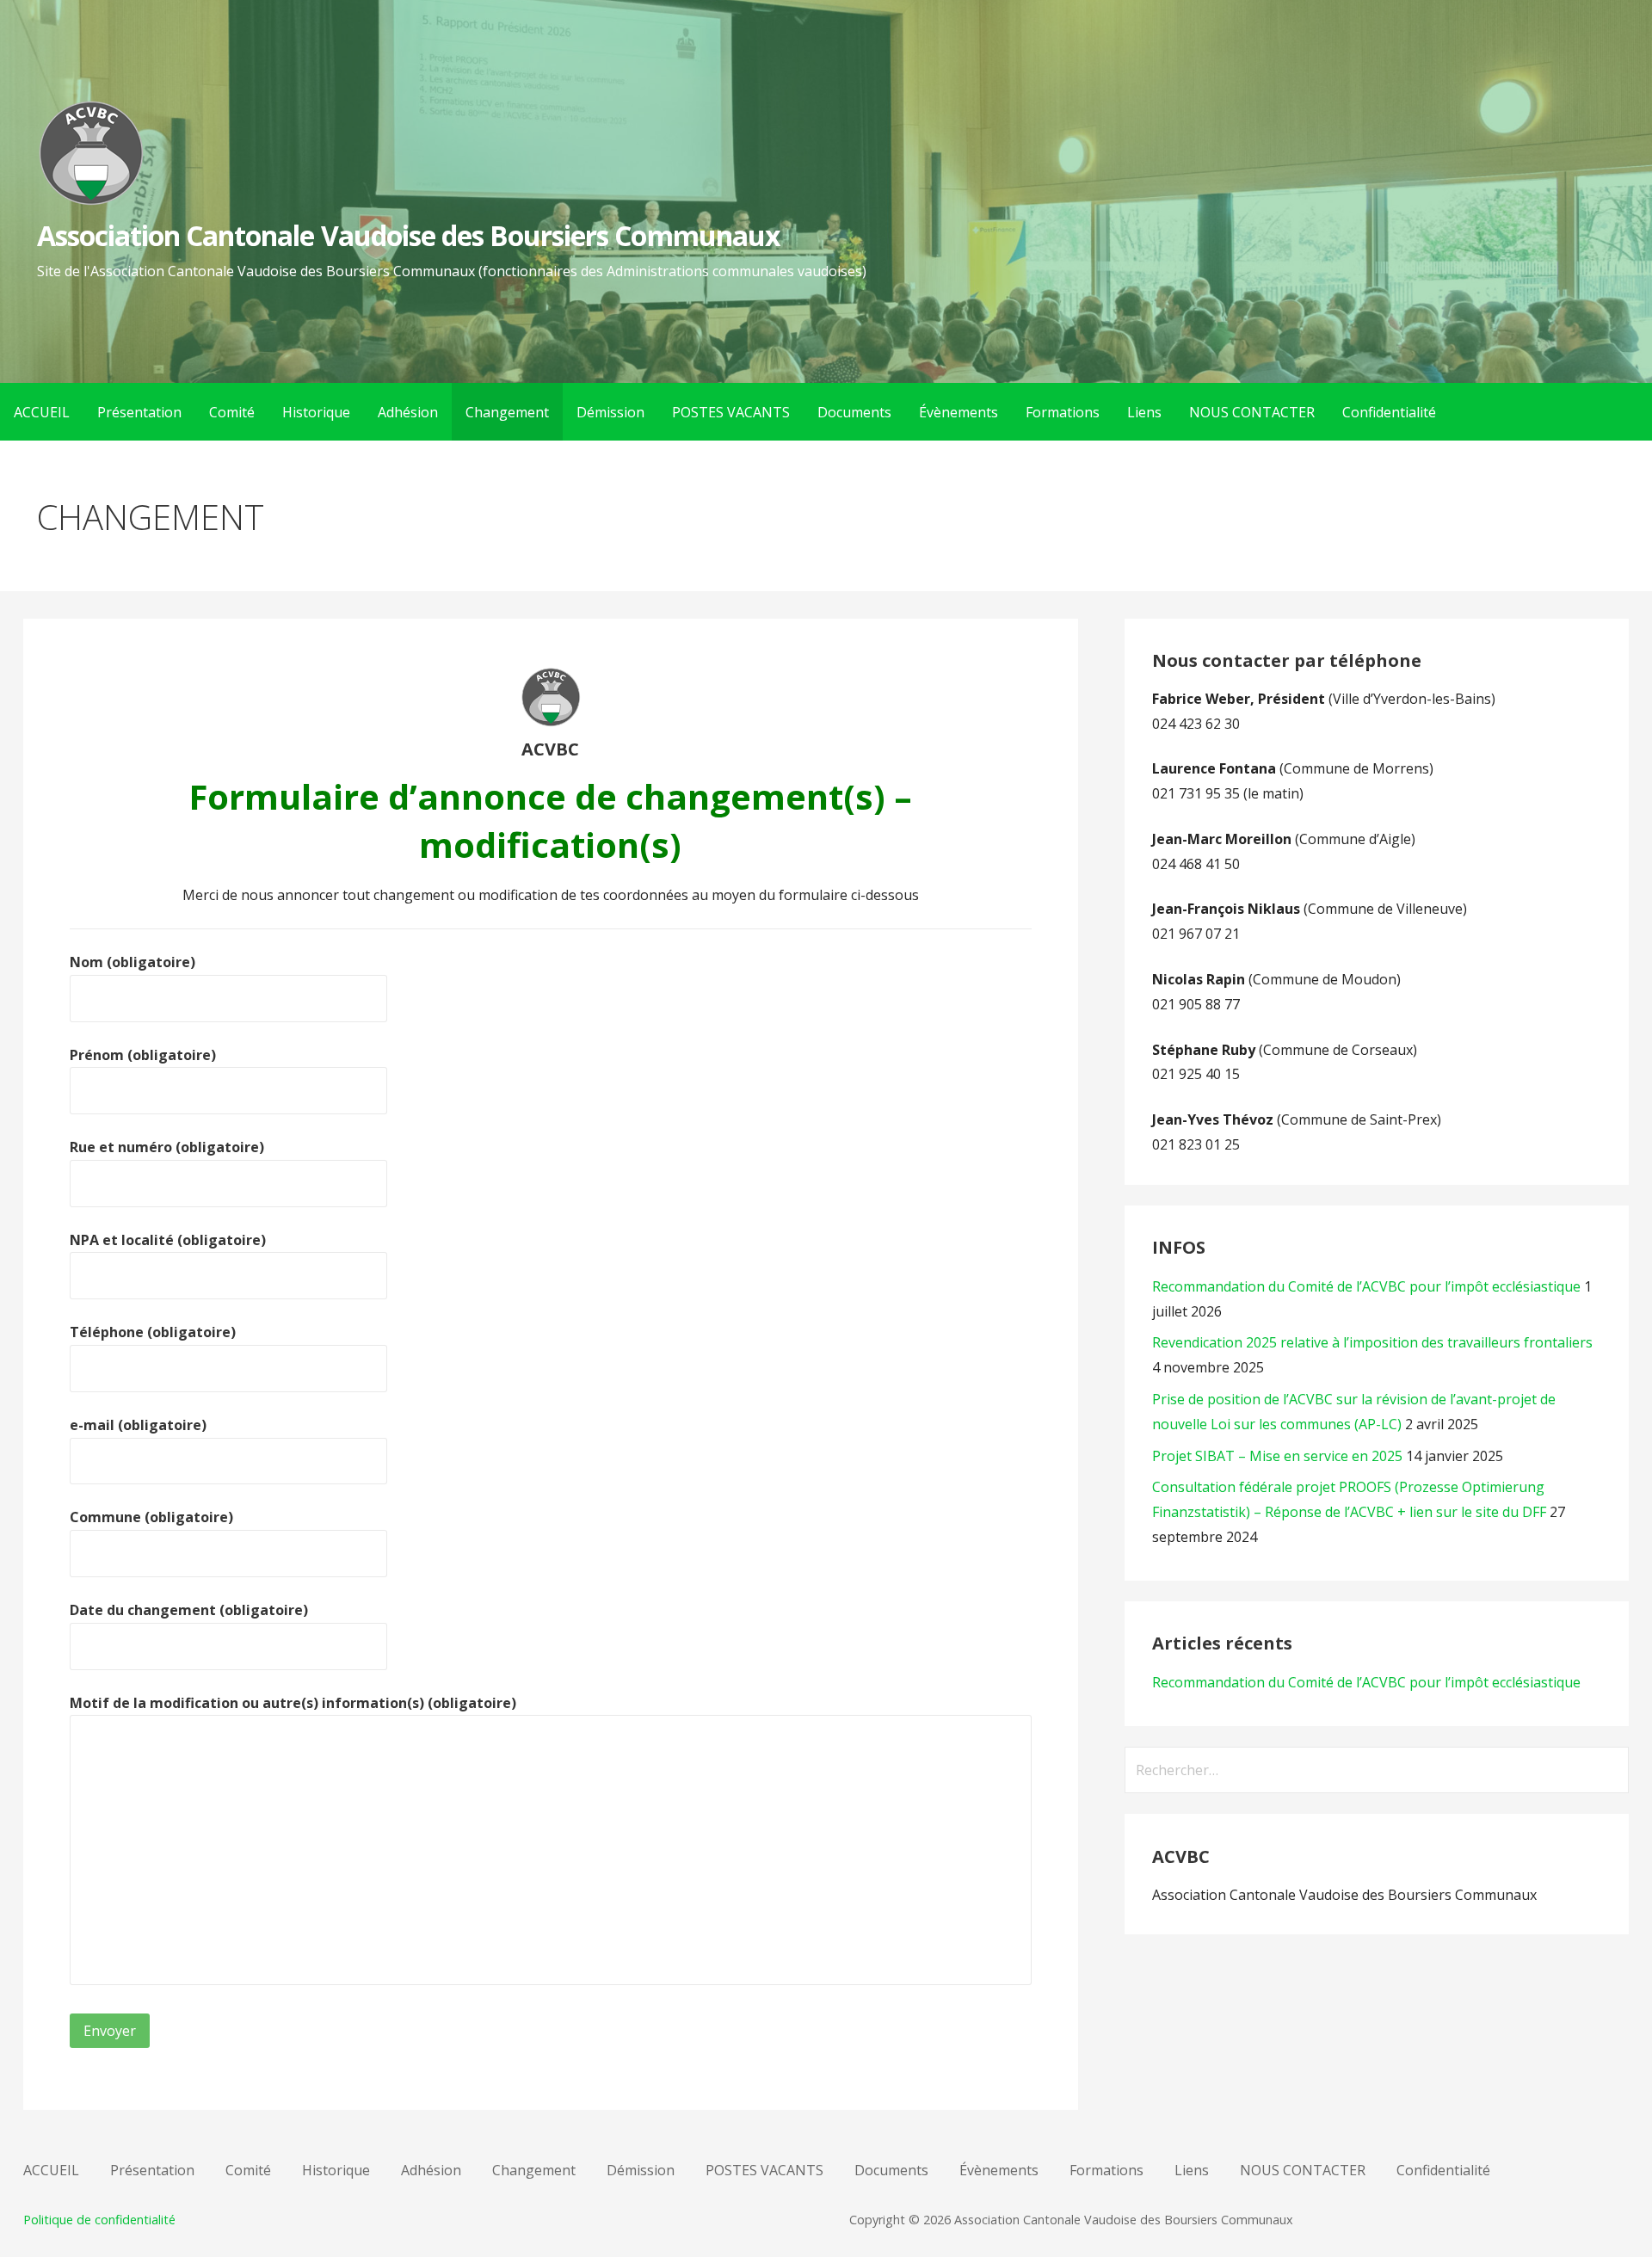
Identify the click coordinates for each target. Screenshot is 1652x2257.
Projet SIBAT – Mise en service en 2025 (1277, 1456)
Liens (1144, 412)
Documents (854, 412)
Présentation (139, 412)
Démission (610, 412)
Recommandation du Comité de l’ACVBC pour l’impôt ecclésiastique (1366, 1286)
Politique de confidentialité (99, 2220)
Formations (1063, 412)
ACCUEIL (42, 412)
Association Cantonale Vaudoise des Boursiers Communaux (409, 235)
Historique (316, 412)
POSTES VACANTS (731, 412)
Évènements (959, 412)
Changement (507, 412)
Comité (232, 412)
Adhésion (408, 412)
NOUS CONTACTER (1252, 412)
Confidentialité (1389, 412)
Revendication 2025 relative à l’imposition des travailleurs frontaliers (1372, 1342)
